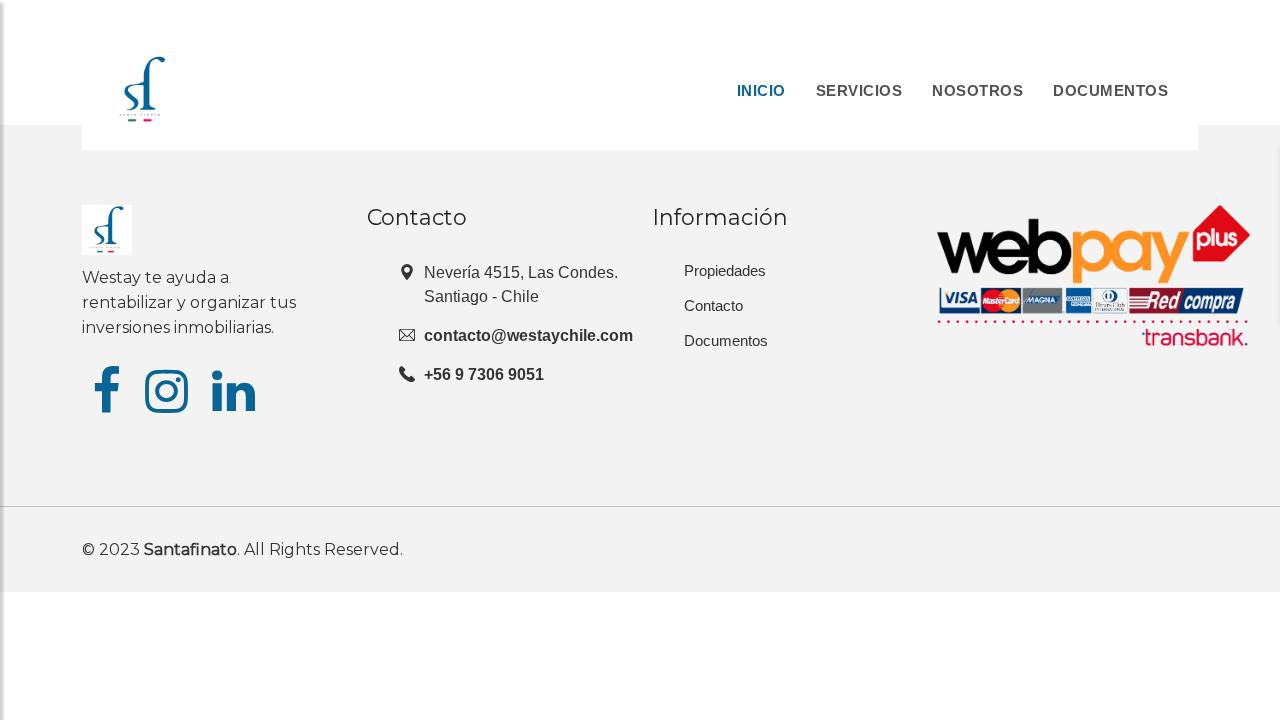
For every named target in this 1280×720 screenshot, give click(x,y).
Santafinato (190, 549)
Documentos (1110, 90)
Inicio (761, 90)
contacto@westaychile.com (528, 335)
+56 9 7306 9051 (484, 374)
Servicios (859, 90)
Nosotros (977, 90)
